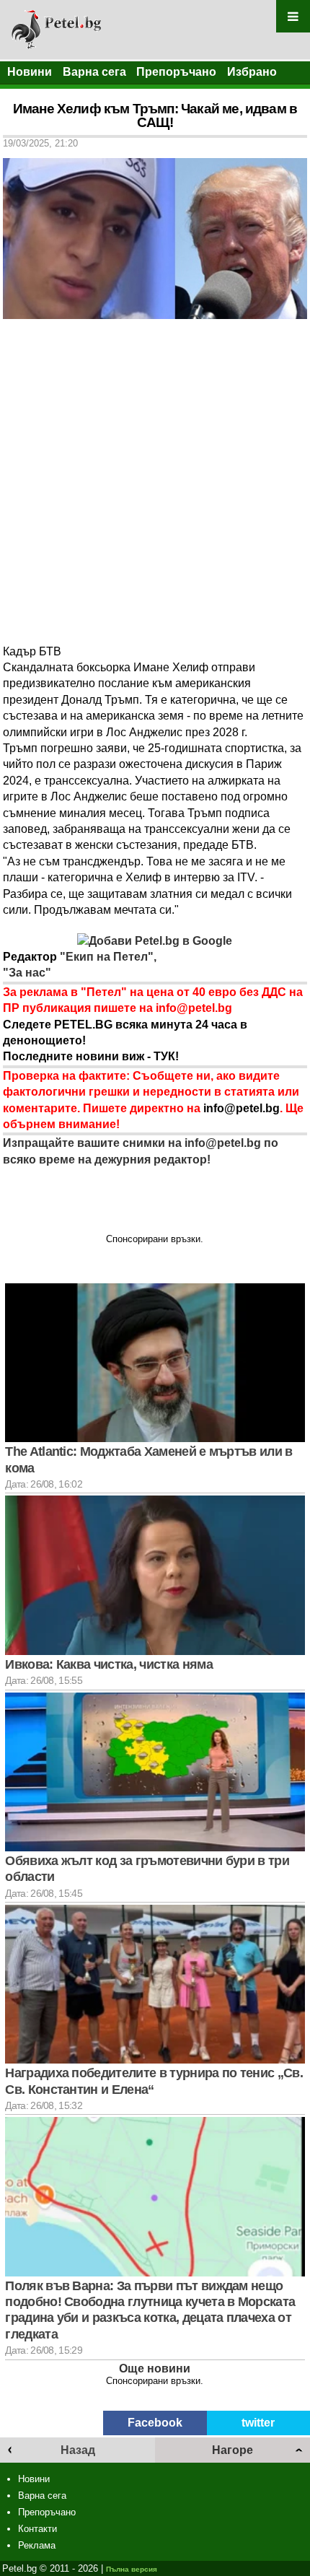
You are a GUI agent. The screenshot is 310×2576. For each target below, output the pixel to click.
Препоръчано (176, 72)
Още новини (155, 2368)
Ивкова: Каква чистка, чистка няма (109, 1664)
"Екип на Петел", (107, 957)
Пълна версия (132, 2569)
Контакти (37, 2529)
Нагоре (232, 2450)
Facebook (155, 2423)
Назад (78, 2450)
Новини (30, 72)
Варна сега (94, 72)
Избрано (252, 72)
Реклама (37, 2545)
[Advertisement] (155, 481)
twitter (258, 2423)
